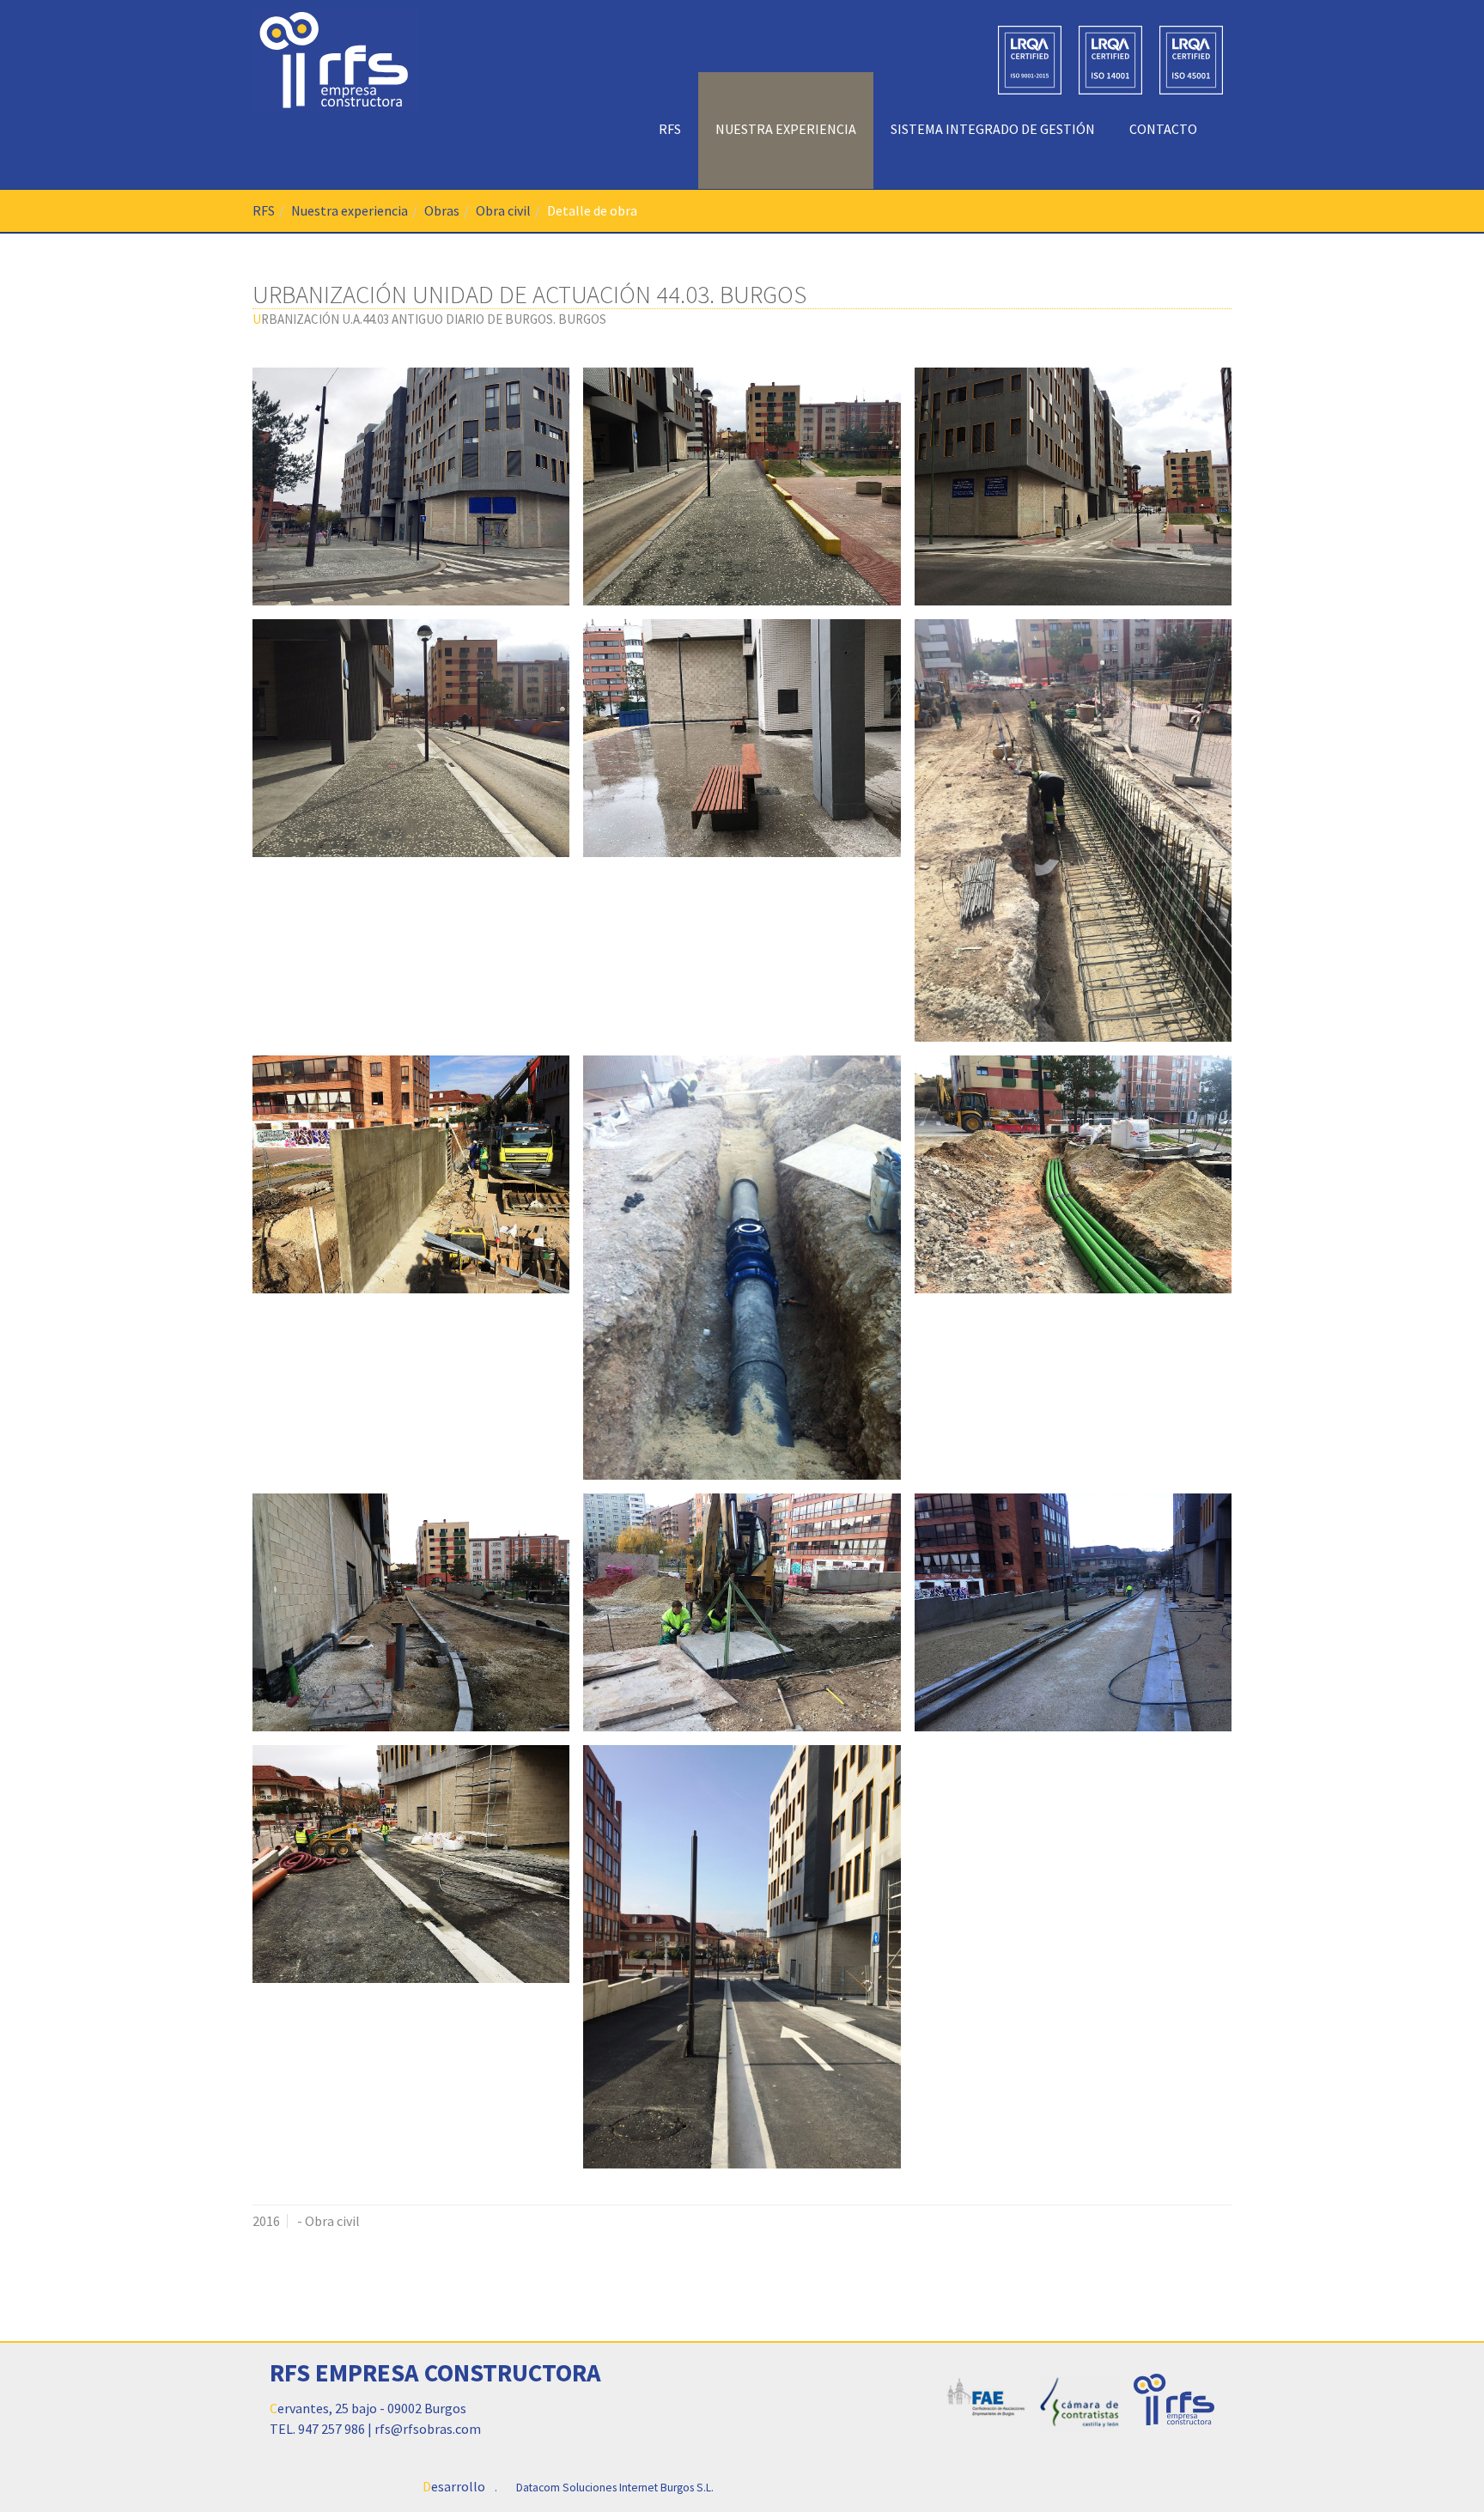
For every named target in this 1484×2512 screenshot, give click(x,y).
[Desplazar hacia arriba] (1429, 2457)
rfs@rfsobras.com (428, 2429)
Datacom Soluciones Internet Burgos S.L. (615, 2488)
